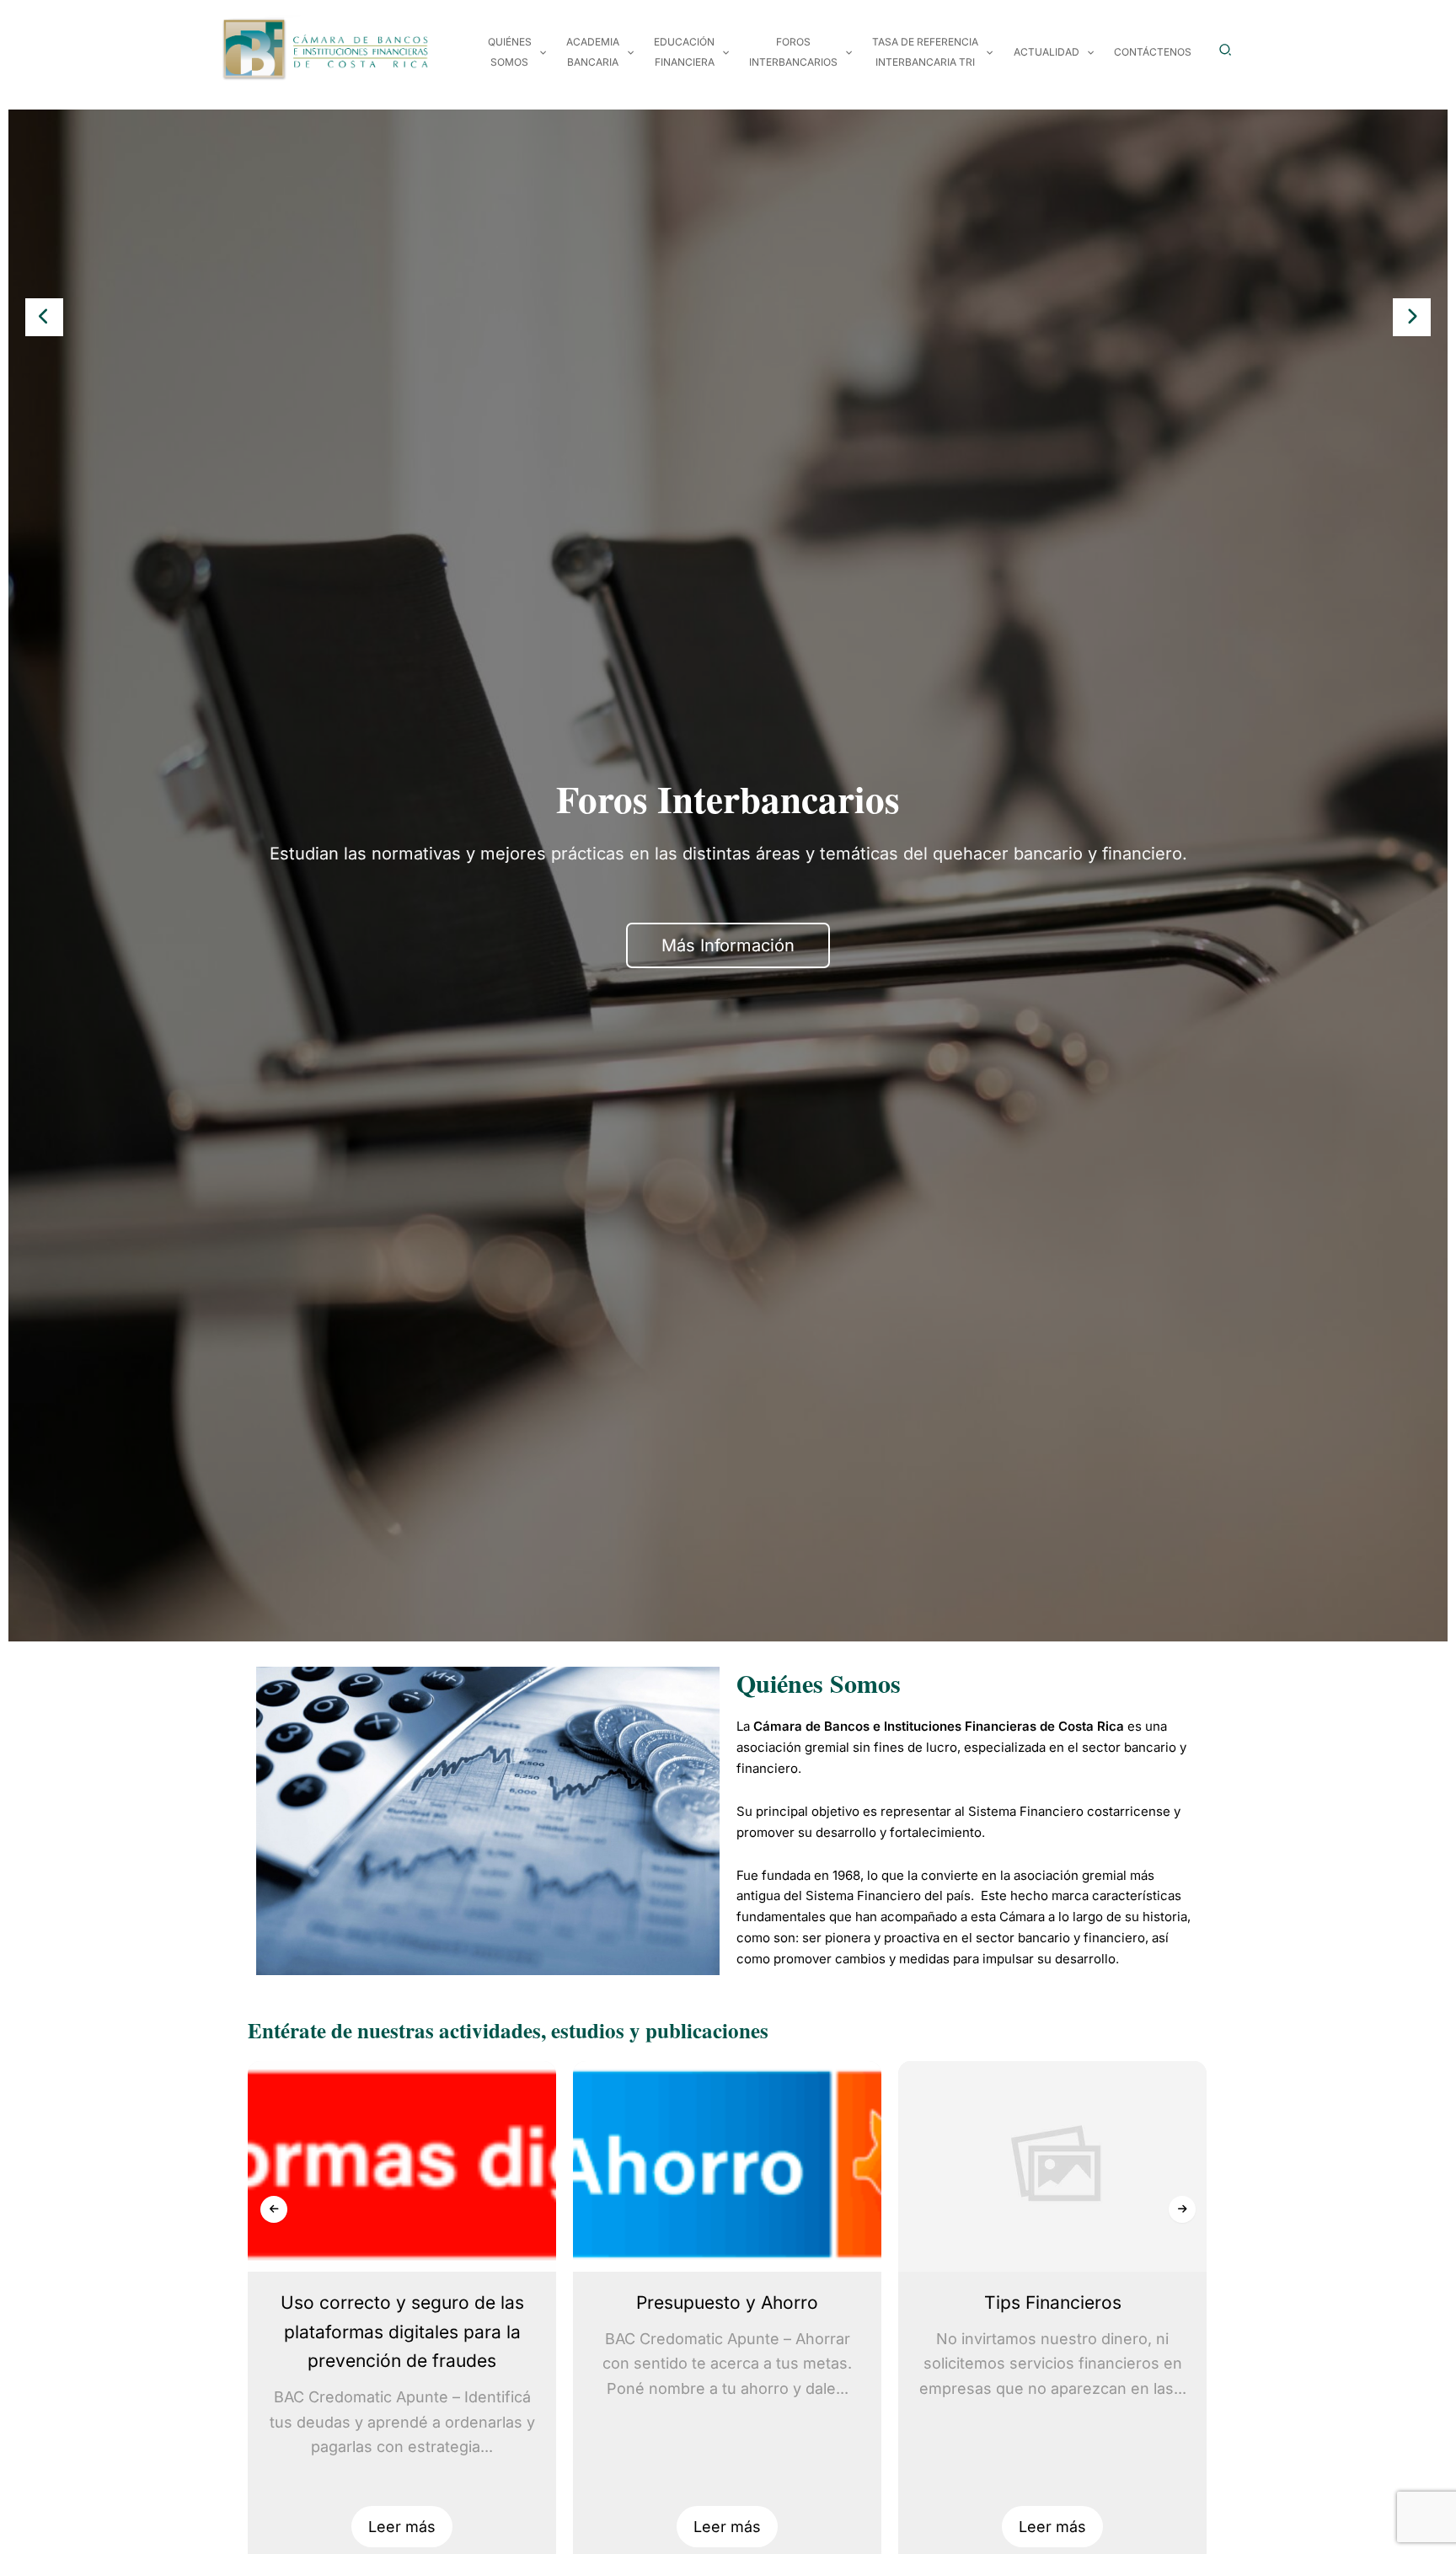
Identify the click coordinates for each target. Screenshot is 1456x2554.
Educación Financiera (684, 52)
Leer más (402, 2527)
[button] (539, 52)
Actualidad (1046, 52)
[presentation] (44, 317)
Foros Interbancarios (793, 52)
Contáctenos (1153, 52)
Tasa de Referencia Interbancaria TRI (925, 52)
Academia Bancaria (593, 52)
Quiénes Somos (510, 52)
